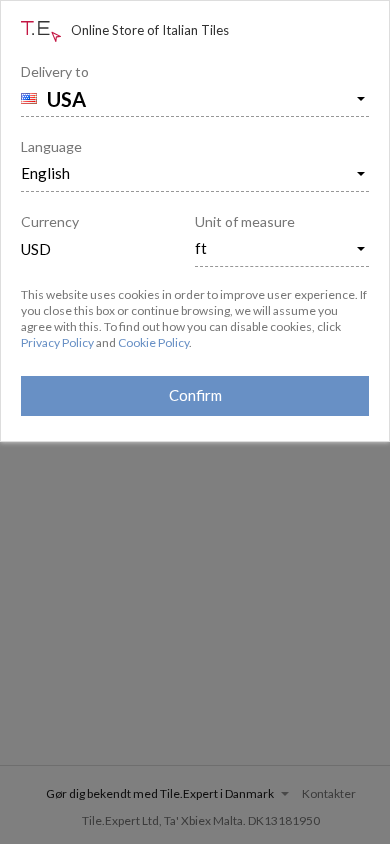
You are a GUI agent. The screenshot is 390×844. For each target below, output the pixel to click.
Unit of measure (245, 221)
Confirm (195, 395)
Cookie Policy (153, 342)
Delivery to (55, 71)
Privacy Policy (57, 342)
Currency (50, 221)
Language (51, 146)
